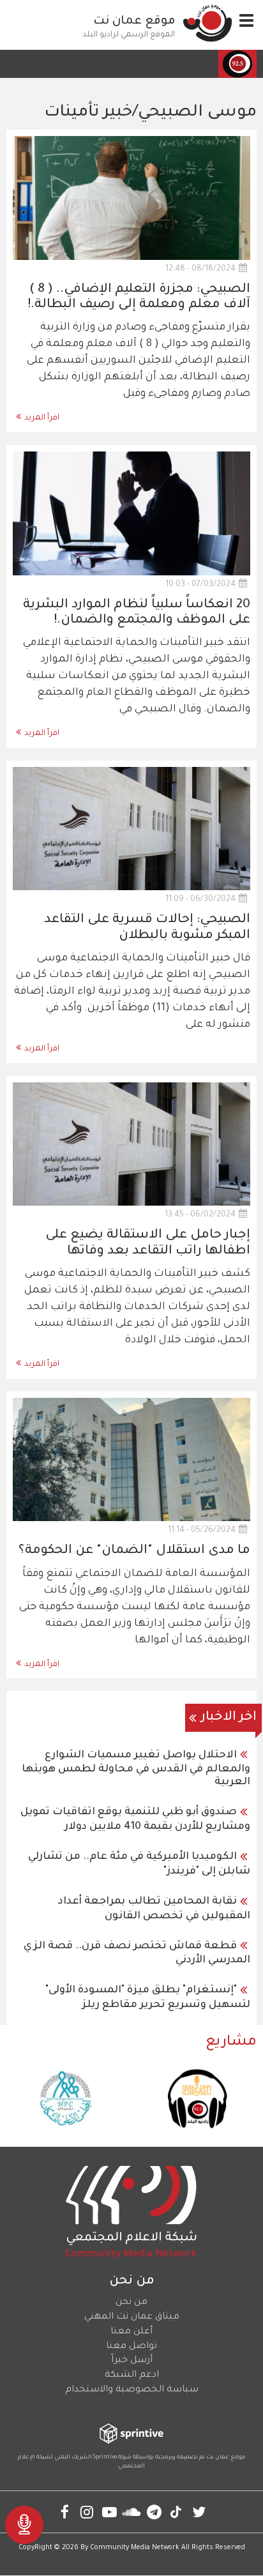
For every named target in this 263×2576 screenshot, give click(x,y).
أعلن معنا (131, 2332)
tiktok (177, 2512)
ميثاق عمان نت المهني (132, 2317)
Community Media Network (135, 2548)
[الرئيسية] (207, 23)
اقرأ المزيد (42, 418)
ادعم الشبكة (132, 2375)
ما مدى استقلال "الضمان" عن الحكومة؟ (134, 1551)
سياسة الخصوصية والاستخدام (132, 2390)
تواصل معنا (131, 2347)
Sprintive (105, 2458)
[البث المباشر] (24, 2525)
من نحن (131, 2303)
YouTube (109, 2512)
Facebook (65, 2512)
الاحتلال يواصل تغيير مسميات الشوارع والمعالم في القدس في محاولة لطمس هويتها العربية (136, 1769)
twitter (199, 2512)
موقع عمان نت (134, 22)
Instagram (87, 2512)
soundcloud (132, 2512)
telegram (154, 2512)
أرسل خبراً (132, 2361)
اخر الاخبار (229, 1718)
